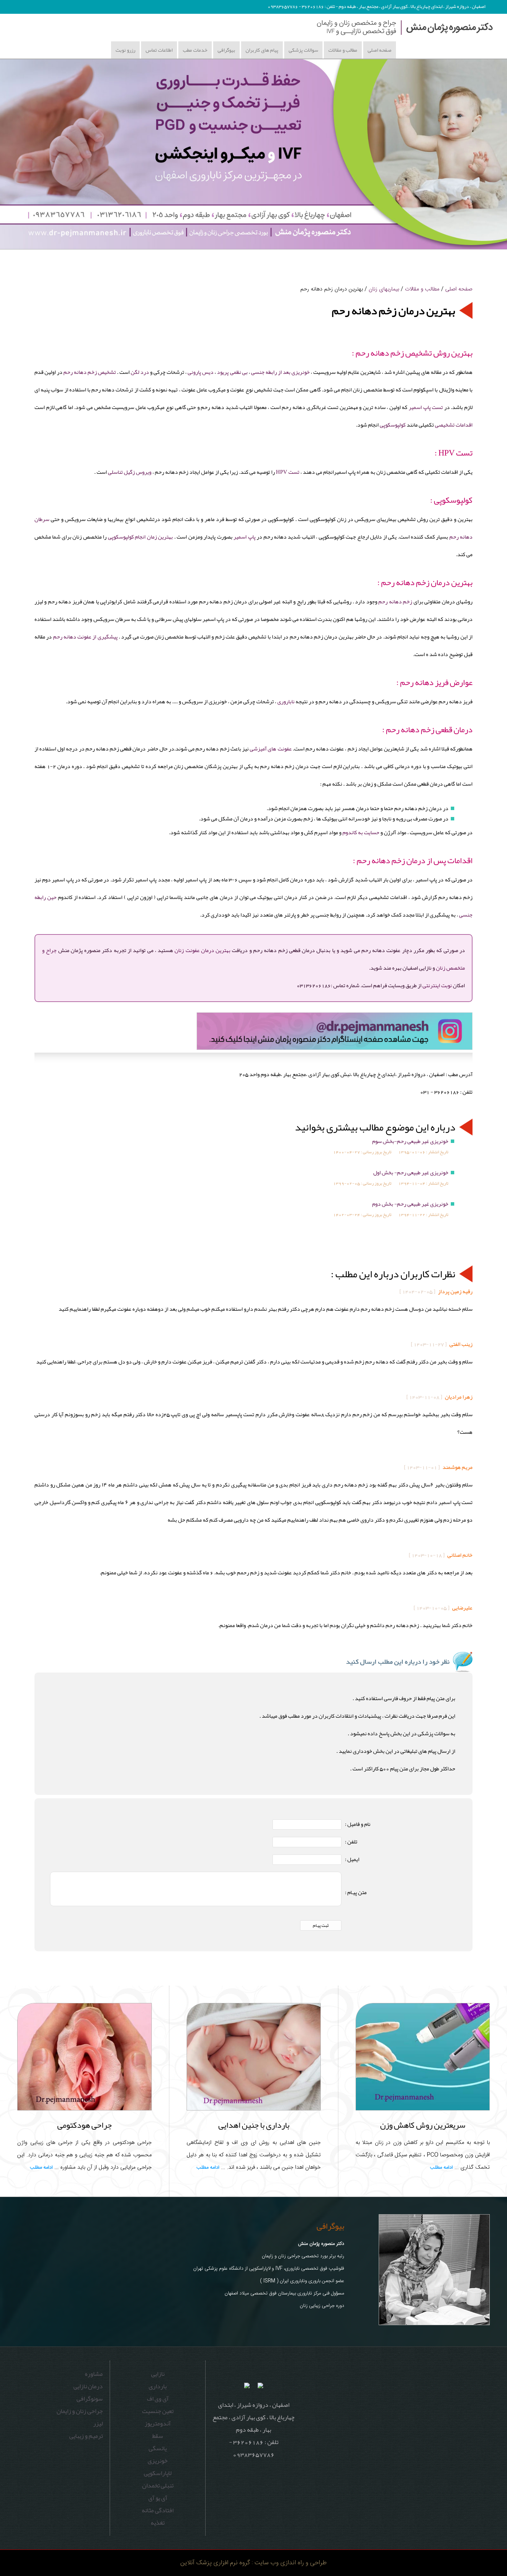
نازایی (158, 2374)
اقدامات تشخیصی (454, 425)
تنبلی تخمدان (158, 2485)
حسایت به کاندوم (361, 832)
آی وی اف (158, 2399)
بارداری (158, 2386)
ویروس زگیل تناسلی (130, 472)
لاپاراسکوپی (158, 2473)
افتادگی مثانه (158, 2510)
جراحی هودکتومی (84, 2125)
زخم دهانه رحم (395, 602)
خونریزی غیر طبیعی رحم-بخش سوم (410, 1141)
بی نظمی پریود (232, 372)
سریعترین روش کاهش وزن (423, 2125)
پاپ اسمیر (244, 537)
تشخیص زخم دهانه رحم (90, 372)
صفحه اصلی (380, 50)
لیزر (98, 2423)
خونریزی (158, 2461)
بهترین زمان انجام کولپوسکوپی (140, 537)
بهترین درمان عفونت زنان (202, 950)
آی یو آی (158, 2498)
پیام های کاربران (262, 50)
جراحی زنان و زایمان (80, 2411)
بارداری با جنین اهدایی (254, 2125)
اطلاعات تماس (159, 50)
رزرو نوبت (125, 50)
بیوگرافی (226, 50)
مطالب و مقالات (343, 50)
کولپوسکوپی (393, 425)
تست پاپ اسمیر (426, 407)
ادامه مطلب (441, 2168)
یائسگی (158, 2448)
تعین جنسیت (158, 2411)
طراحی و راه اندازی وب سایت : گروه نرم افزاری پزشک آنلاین (254, 2563)
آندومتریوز (158, 2423)
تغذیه (158, 2523)
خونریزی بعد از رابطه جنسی (280, 372)
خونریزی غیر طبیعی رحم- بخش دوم (410, 1204)
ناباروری (286, 702)
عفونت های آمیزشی (271, 749)
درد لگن (140, 372)
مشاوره (94, 2374)
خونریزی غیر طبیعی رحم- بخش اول (411, 1173)
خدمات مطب (195, 50)
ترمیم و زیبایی (86, 2436)
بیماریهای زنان (384, 289)
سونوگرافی (90, 2399)
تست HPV (288, 472)
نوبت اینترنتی (437, 985)
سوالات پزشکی (303, 50)
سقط (158, 2436)
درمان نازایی (88, 2386)
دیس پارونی (201, 372)
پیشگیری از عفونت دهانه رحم (85, 637)
